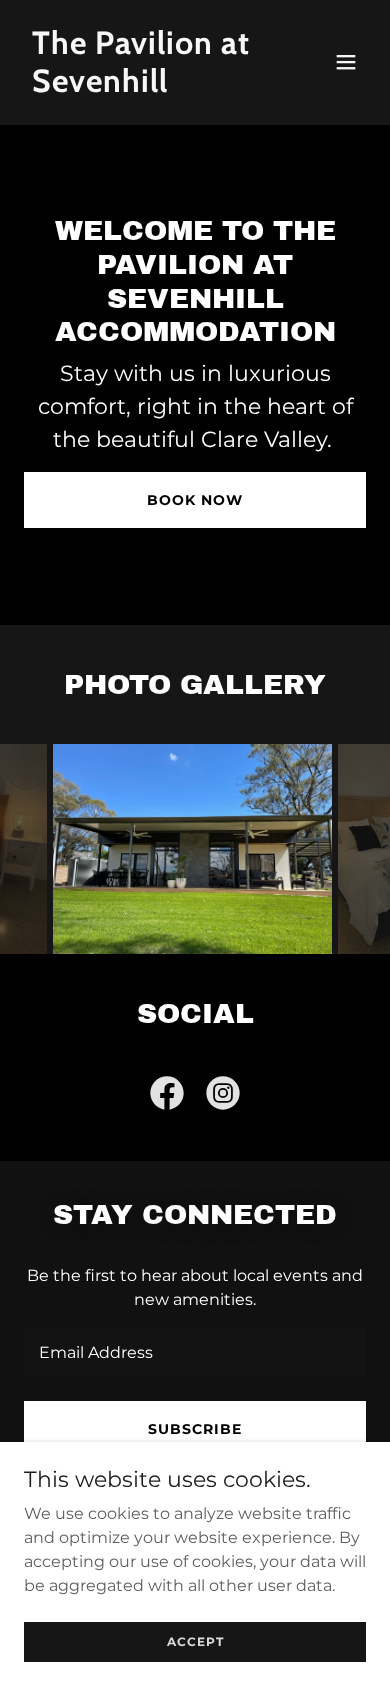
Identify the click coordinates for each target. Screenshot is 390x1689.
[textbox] (195, 1352)
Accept (195, 1641)
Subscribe (195, 1429)
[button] (346, 62)
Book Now (195, 500)
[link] (143, 86)
